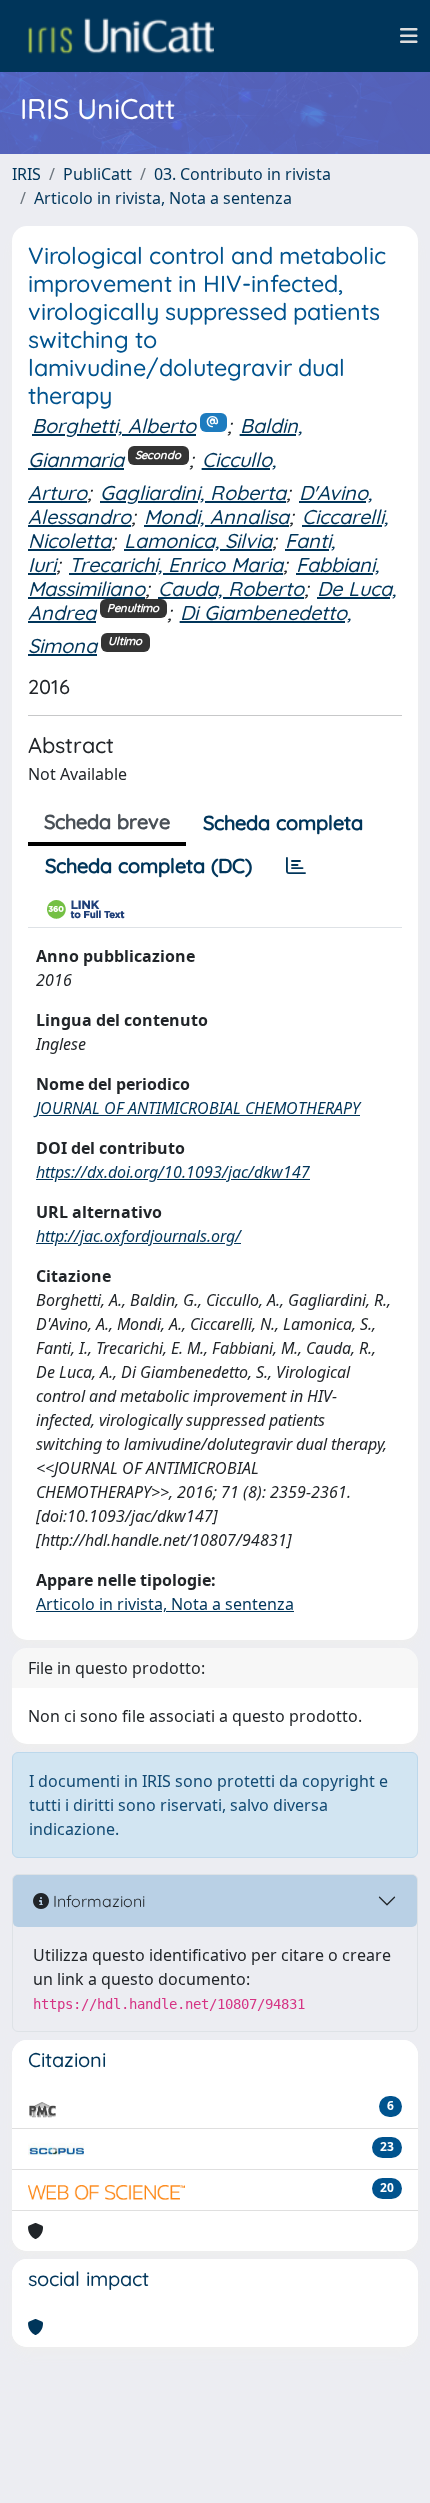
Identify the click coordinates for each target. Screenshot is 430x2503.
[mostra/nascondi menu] (409, 36)
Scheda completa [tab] (283, 822)
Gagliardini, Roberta (193, 492)
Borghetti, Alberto (114, 425)
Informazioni (97, 1901)
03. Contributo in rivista (242, 174)
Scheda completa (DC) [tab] (148, 865)
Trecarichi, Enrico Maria (176, 564)
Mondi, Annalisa (216, 516)
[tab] (296, 866)
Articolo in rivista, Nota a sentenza (163, 198)
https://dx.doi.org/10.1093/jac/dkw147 (173, 1172)
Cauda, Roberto (231, 588)
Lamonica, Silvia (198, 540)
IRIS (26, 174)
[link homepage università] (121, 36)
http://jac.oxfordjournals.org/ (138, 1236)
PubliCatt (97, 174)
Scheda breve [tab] (107, 821)
